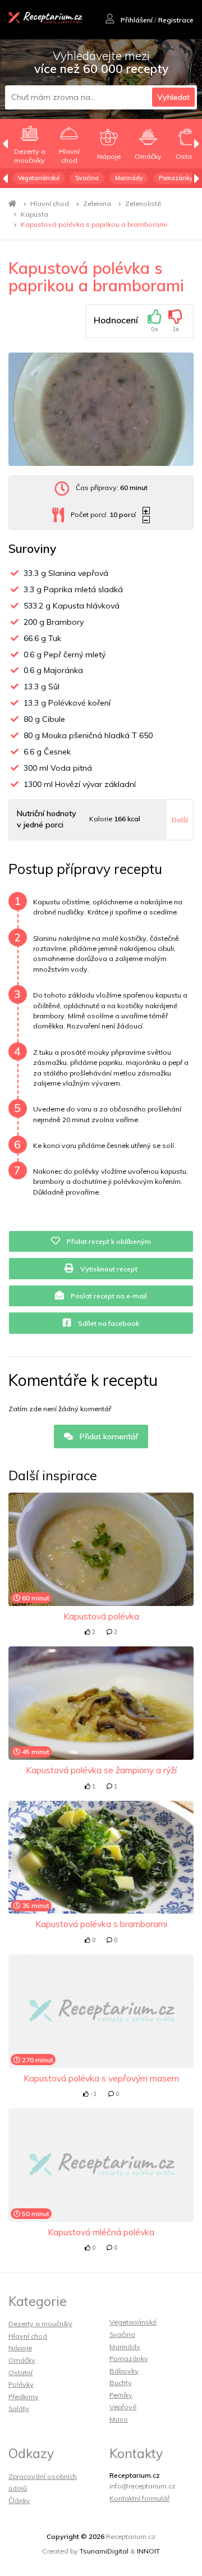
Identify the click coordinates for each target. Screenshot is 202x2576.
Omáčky (22, 2360)
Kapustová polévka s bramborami (101, 1924)
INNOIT (148, 2551)
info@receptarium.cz (143, 2486)
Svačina (87, 178)
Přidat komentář (108, 1436)
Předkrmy (24, 2397)
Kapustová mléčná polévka (101, 2232)
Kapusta (35, 214)
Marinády (129, 178)
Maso (119, 2419)
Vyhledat (173, 97)
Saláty (19, 2408)
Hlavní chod (50, 203)
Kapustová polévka (101, 1616)
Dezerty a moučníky (40, 2324)
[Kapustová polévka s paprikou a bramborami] (101, 409)
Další (180, 820)
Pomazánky (176, 178)
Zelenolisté (143, 203)
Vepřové (123, 2407)
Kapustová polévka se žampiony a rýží (101, 1770)
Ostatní (20, 2373)
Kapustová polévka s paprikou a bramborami (94, 224)
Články (19, 2500)
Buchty (121, 2383)
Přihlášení (136, 20)
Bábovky (124, 2371)
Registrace (176, 20)
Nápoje (20, 2348)
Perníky (121, 2395)
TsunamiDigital (104, 2551)
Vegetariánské (39, 178)
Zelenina (97, 203)
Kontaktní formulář (139, 2498)
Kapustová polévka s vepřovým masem (101, 2078)
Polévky (21, 2384)
